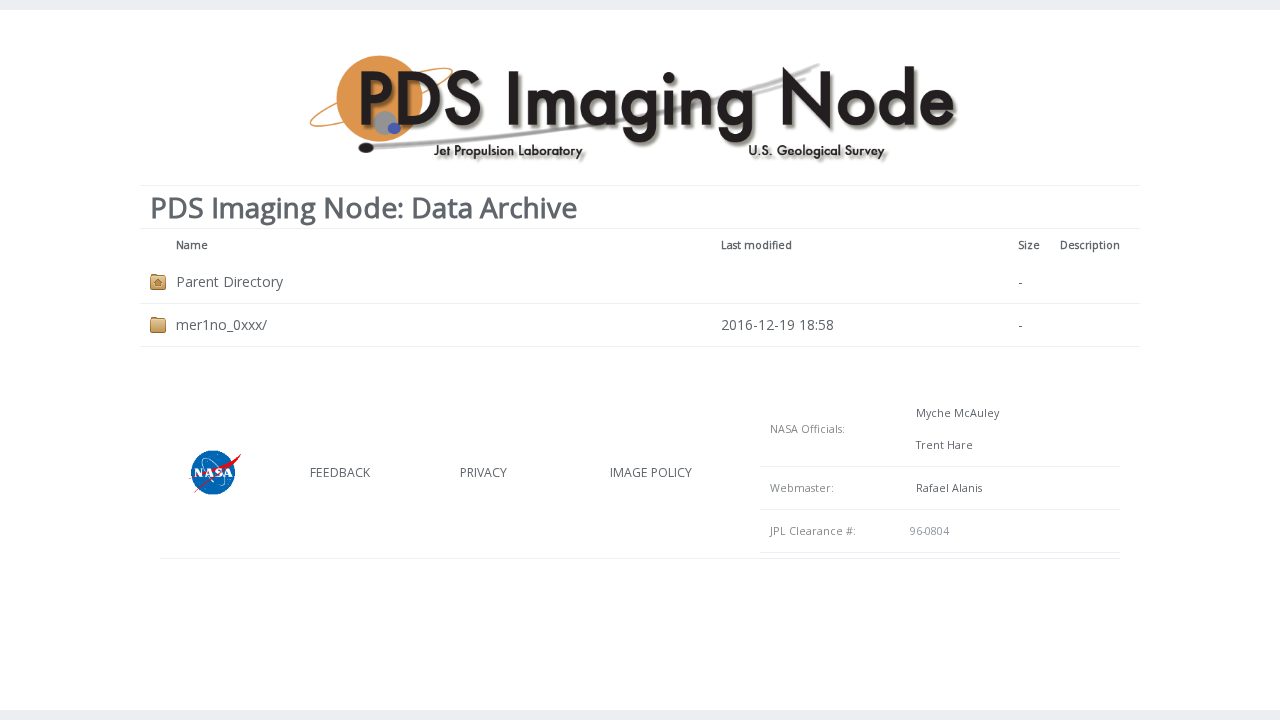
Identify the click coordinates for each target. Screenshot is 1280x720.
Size (1029, 245)
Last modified (756, 245)
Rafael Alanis (946, 488)
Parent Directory (229, 281)
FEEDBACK (340, 472)
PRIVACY (483, 472)
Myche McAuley (954, 413)
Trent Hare (941, 445)
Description (1090, 245)
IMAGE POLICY (651, 472)
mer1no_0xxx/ (221, 324)
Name (192, 245)
